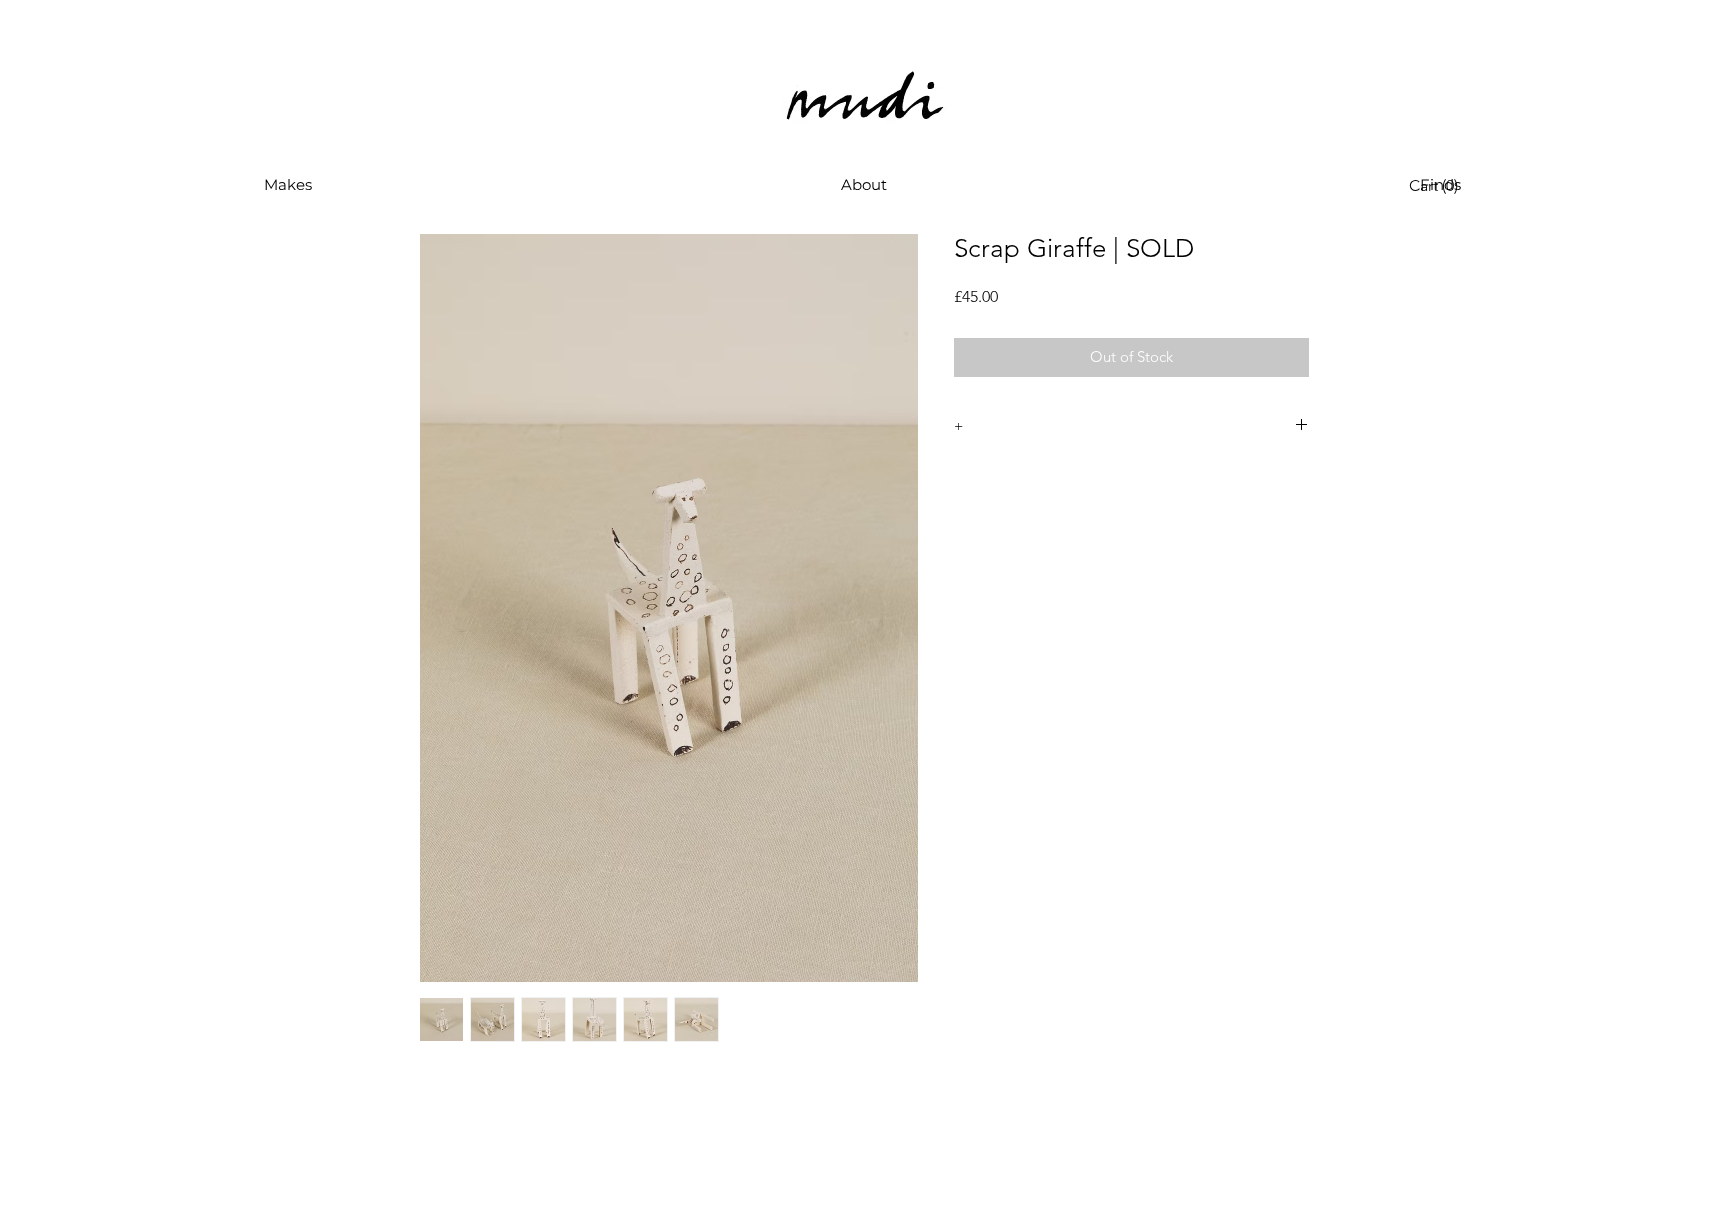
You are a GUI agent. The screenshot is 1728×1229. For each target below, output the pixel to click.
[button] (288, 185)
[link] (1438, 185)
